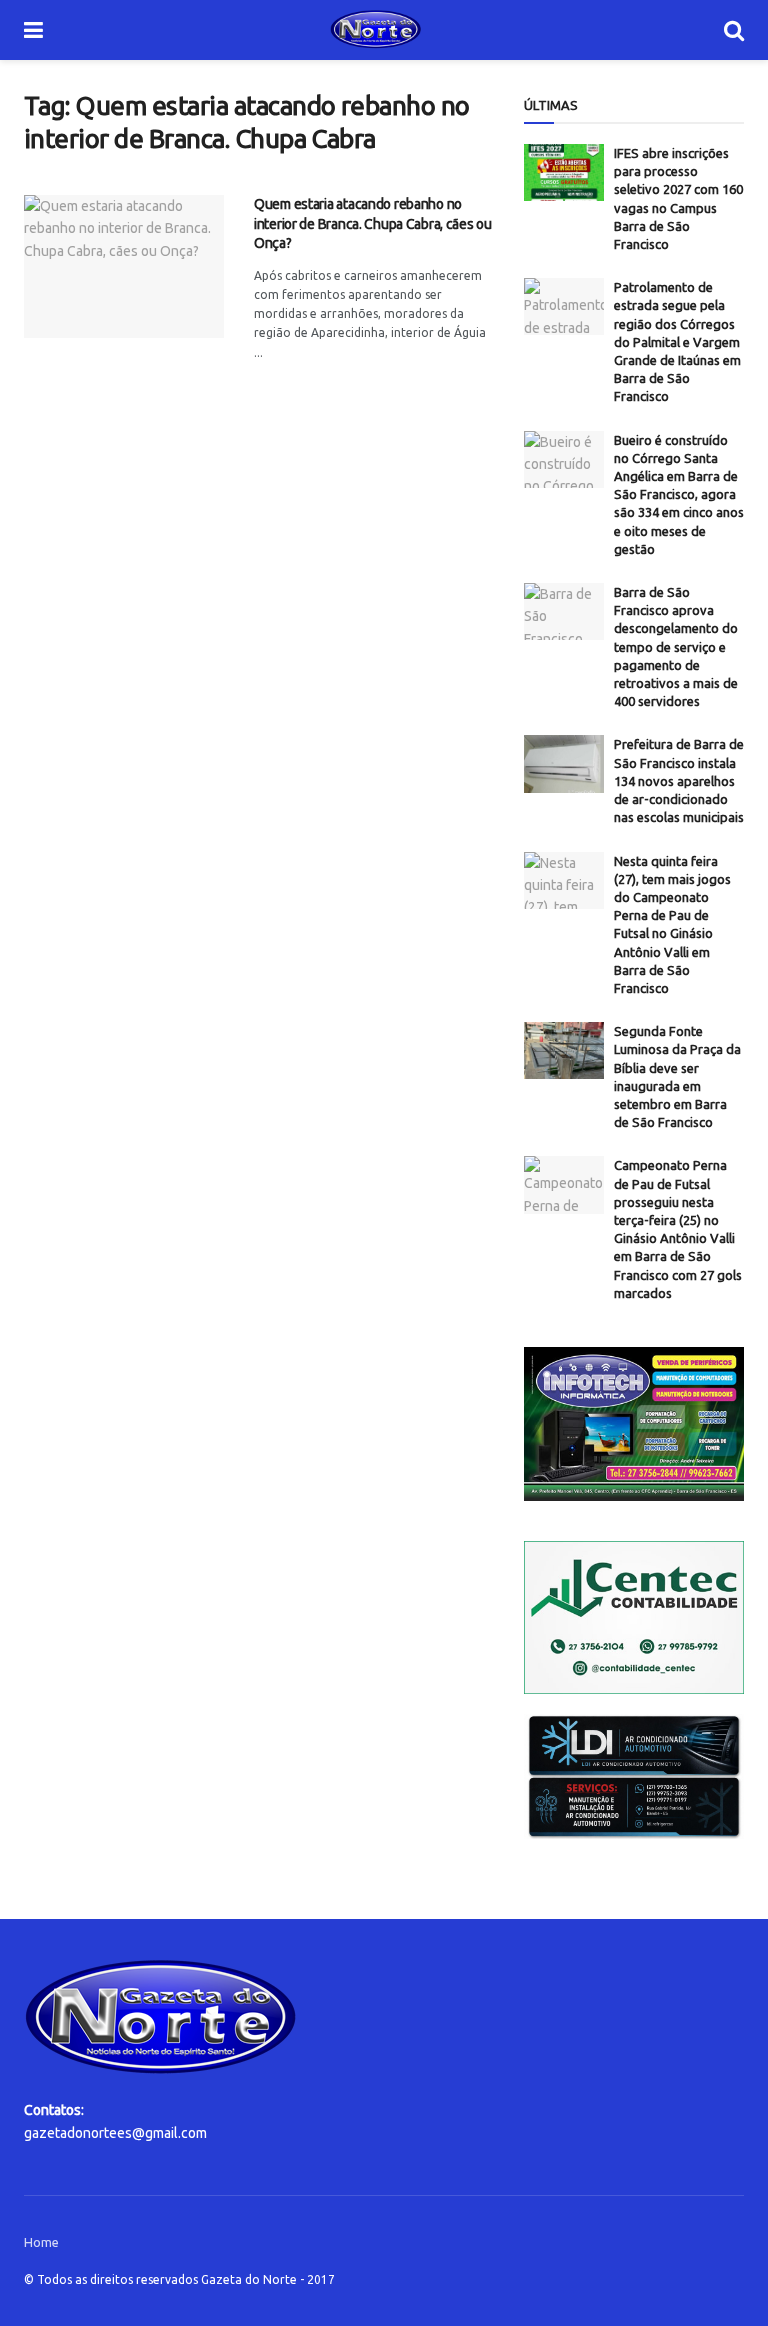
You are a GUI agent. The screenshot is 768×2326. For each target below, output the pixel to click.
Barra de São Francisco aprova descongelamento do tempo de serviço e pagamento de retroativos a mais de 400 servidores (676, 646)
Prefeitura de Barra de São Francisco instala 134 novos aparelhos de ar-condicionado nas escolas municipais (679, 780)
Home (41, 2242)
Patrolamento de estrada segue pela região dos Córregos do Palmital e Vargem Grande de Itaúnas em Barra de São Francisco (677, 341)
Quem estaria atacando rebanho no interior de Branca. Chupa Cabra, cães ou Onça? (373, 223)
